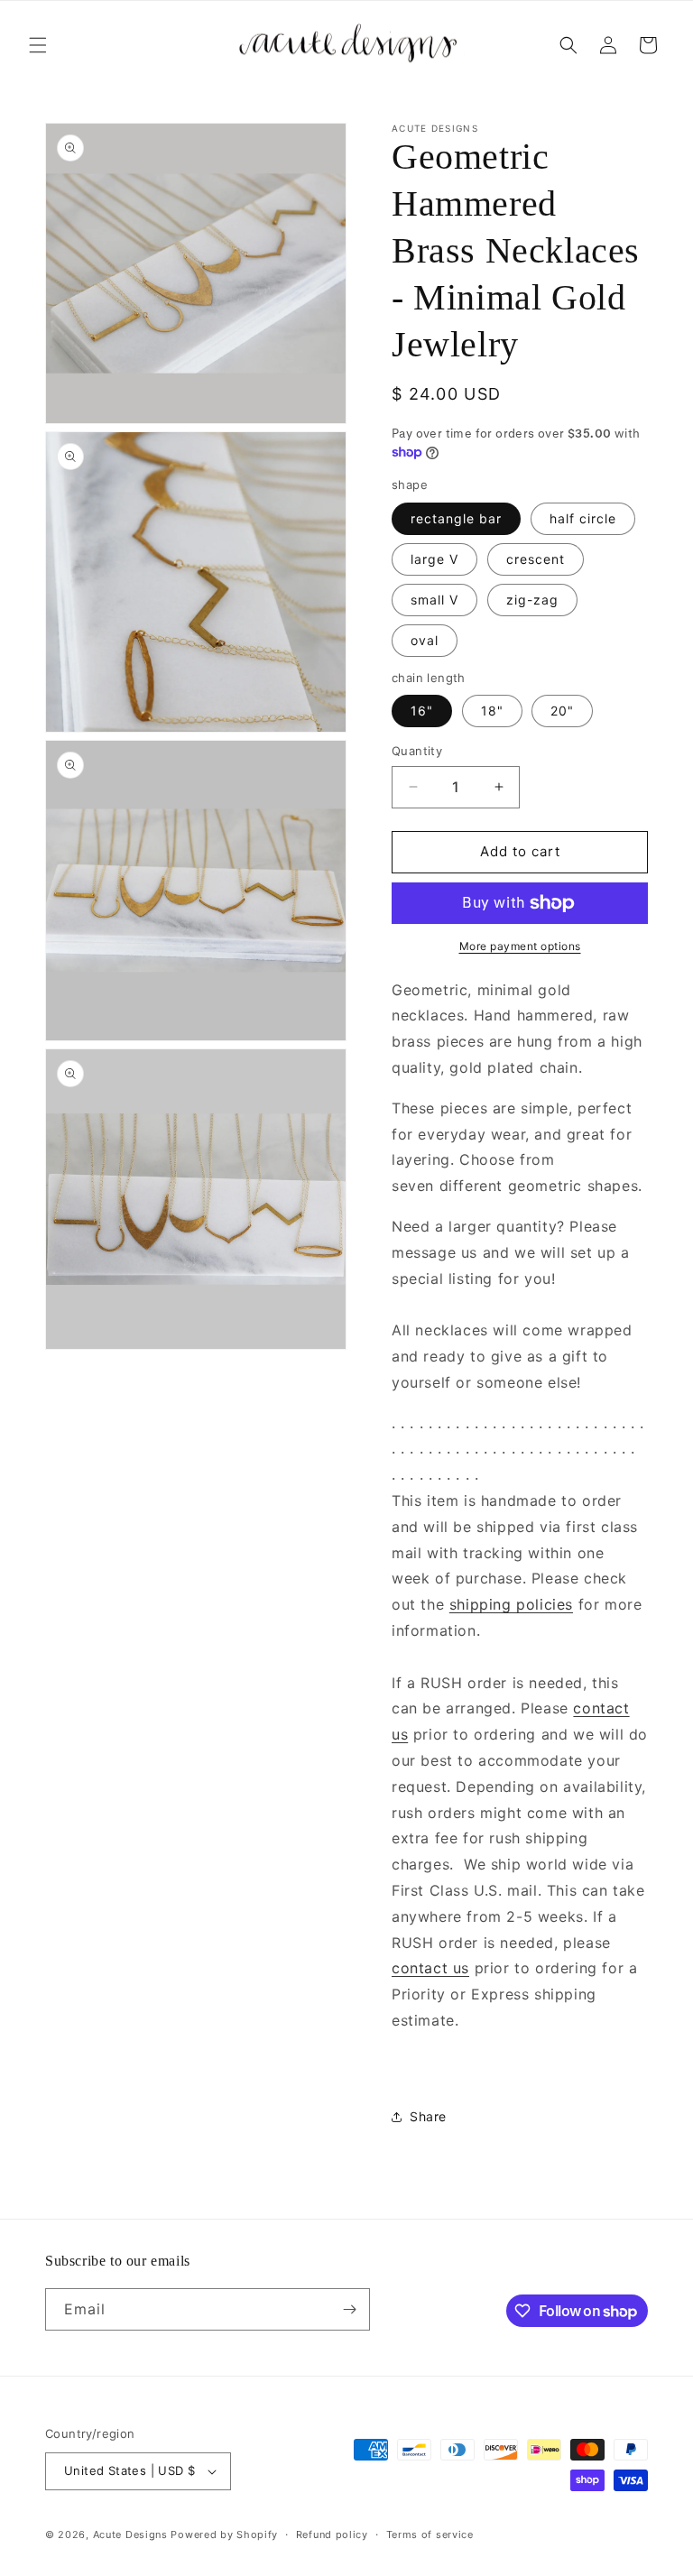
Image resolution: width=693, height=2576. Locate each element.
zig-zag (532, 600)
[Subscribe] (349, 2309)
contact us (430, 1968)
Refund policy (332, 2534)
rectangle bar (456, 518)
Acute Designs (132, 2534)
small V (434, 600)
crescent (536, 559)
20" (562, 711)
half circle (583, 518)
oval (425, 640)
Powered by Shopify (224, 2534)
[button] (38, 45)
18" (492, 711)
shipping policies (511, 1604)
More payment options (520, 946)
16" (422, 711)
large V (434, 559)
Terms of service (430, 2534)
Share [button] (428, 2116)
